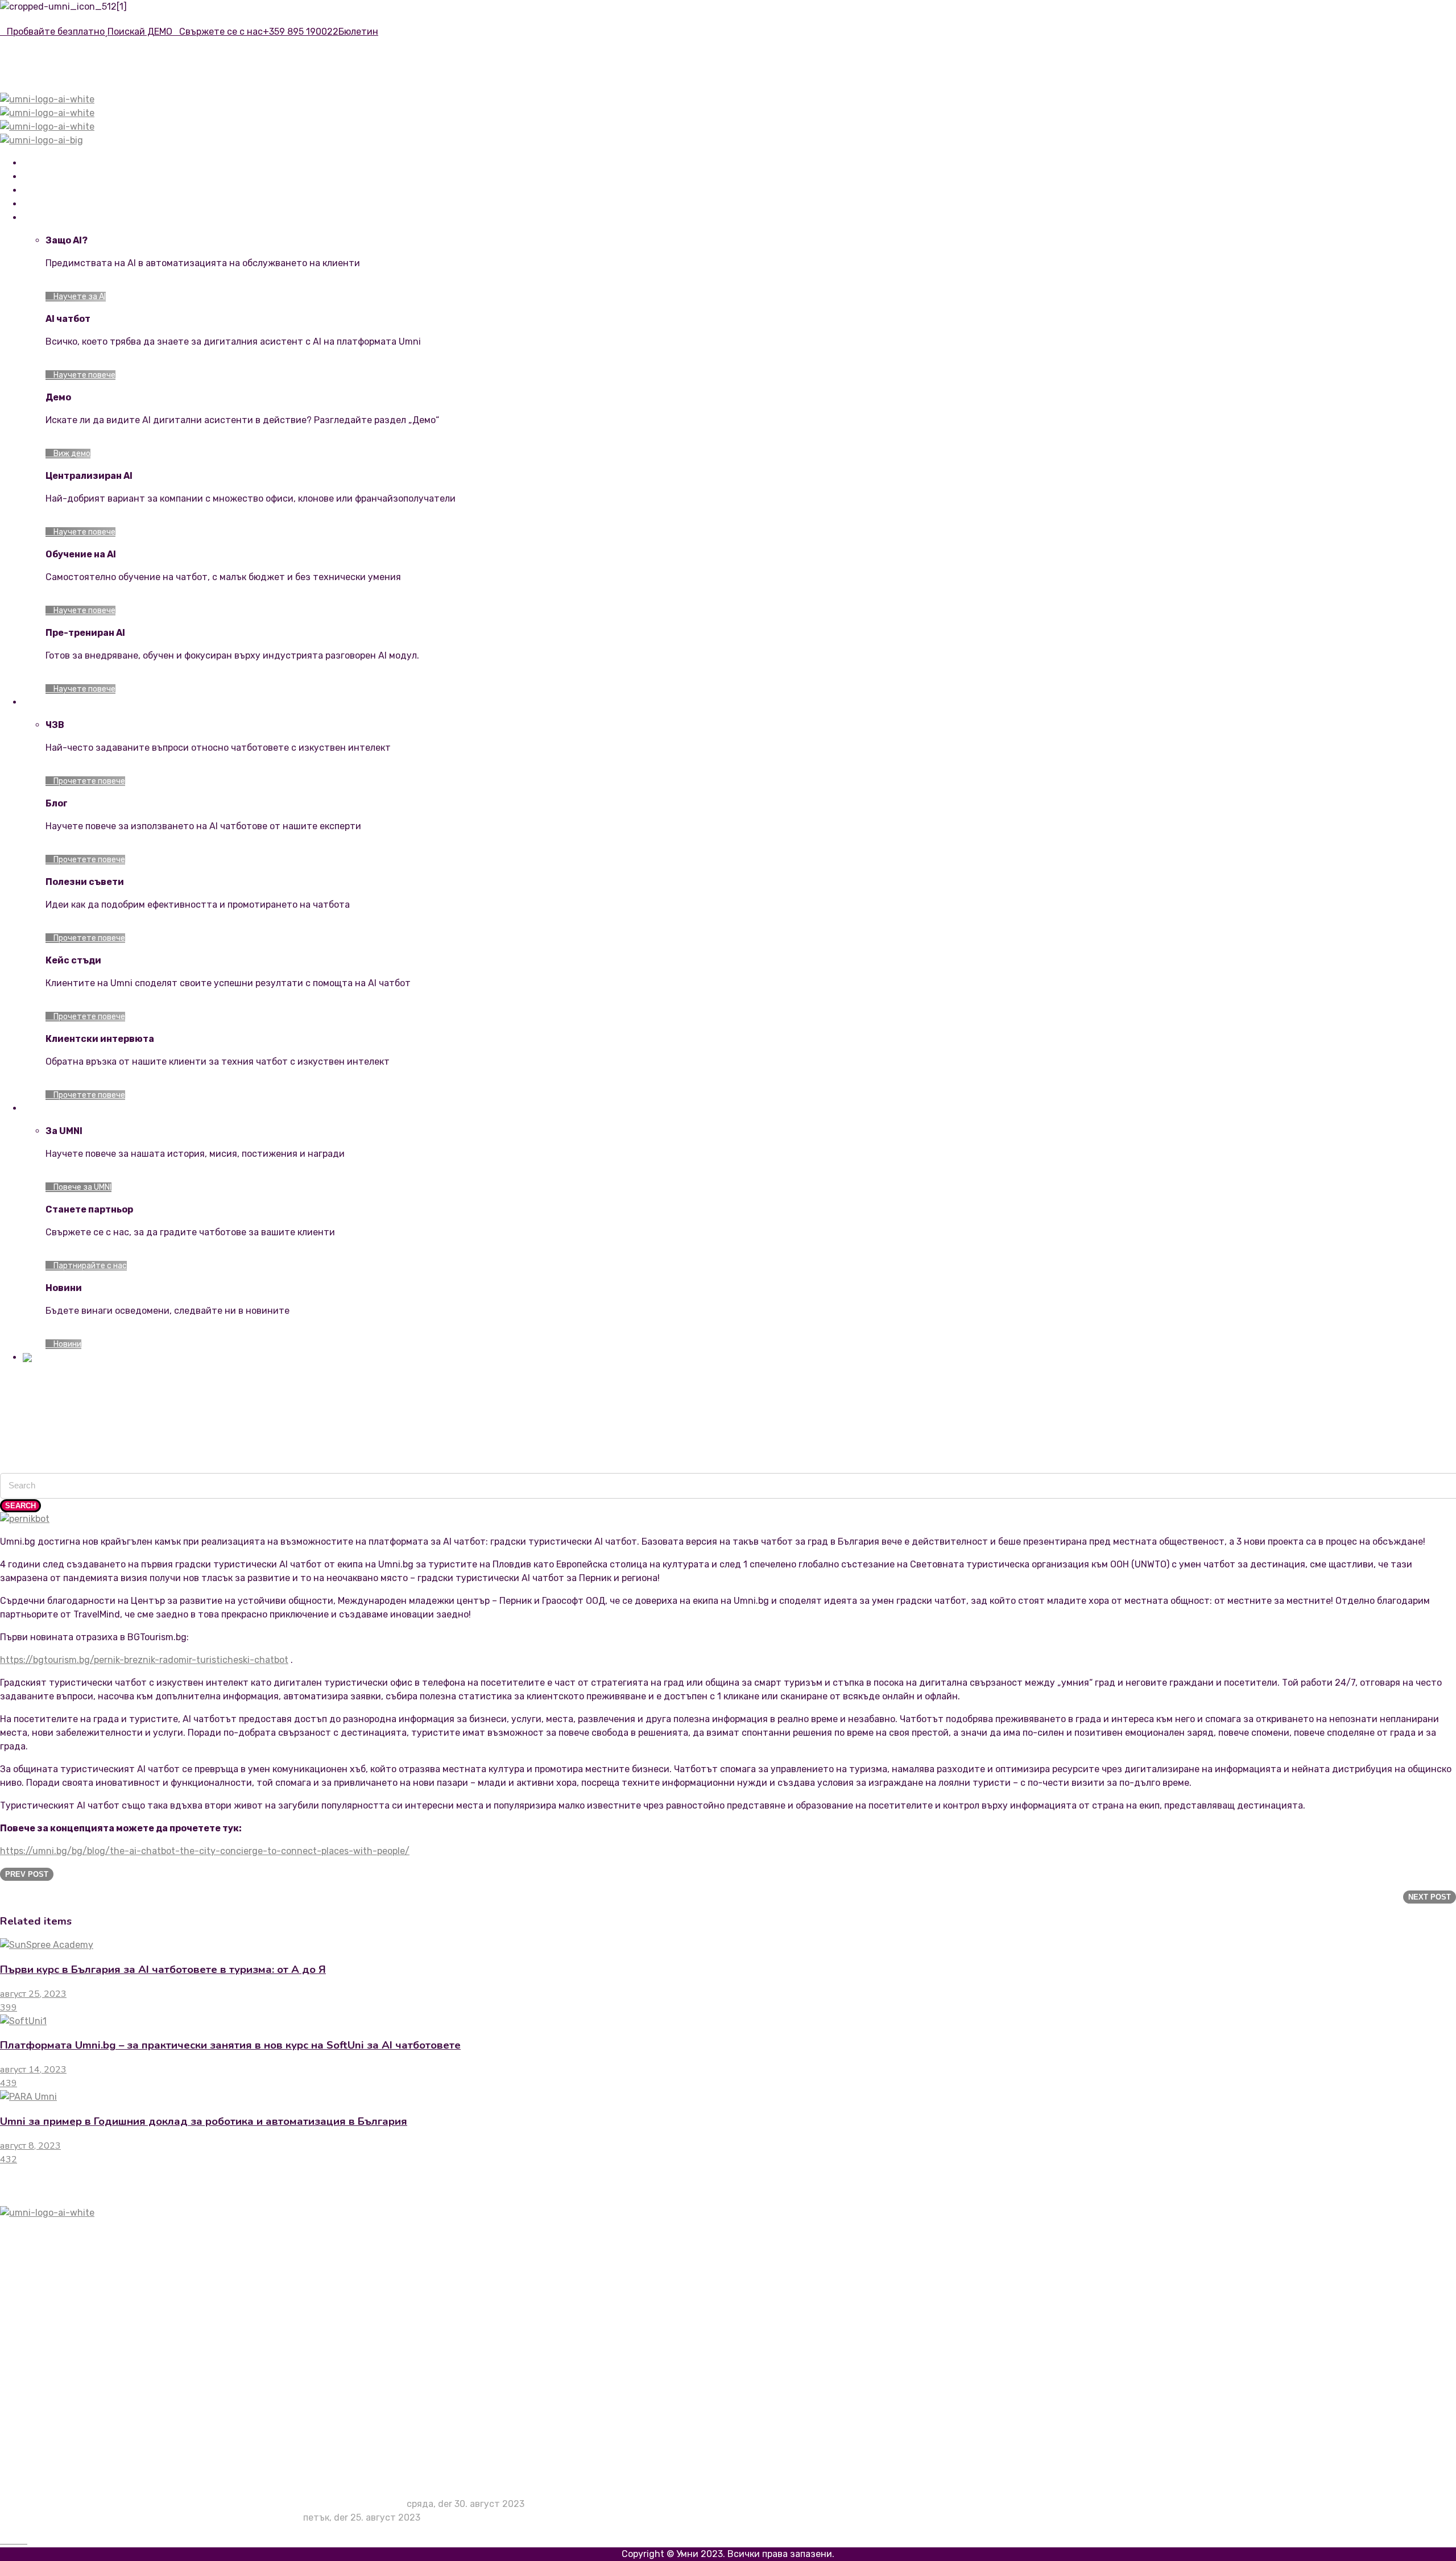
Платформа (45, 191)
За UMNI (40, 2345)
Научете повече (84, 375)
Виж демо (71, 454)
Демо (34, 2331)
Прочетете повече (88, 781)
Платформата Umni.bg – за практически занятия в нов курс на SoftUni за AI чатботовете (230, 2045)
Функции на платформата (80, 2263)
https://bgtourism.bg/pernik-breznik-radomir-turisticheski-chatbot (144, 1660)
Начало (37, 164)
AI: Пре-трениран (61, 2304)
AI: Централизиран (65, 2290)
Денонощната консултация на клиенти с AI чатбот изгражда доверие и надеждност (214, 2504)
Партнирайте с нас (89, 1266)
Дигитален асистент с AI (79, 2317)
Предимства (47, 177)
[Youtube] (24, 2540)
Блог (33, 2417)
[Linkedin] (10, 2540)
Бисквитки (47, 2445)
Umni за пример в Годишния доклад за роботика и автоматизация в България (204, 2121)
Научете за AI (79, 297)
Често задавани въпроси (78, 2390)
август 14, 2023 (33, 2070)
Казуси (39, 2404)
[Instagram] (17, 2540)
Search (20, 1506)
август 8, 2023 (30, 2146)
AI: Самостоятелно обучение (87, 2276)
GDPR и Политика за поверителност (103, 2458)
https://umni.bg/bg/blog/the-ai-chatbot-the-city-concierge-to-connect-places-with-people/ (205, 1851)
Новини (67, 1344)
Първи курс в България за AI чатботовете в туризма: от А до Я (163, 1970)
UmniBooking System (62, 204)
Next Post (1430, 1897)
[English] (40, 1358)
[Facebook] (3, 2540)
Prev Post (27, 1874)
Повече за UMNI (82, 1187)
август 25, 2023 (33, 1994)
